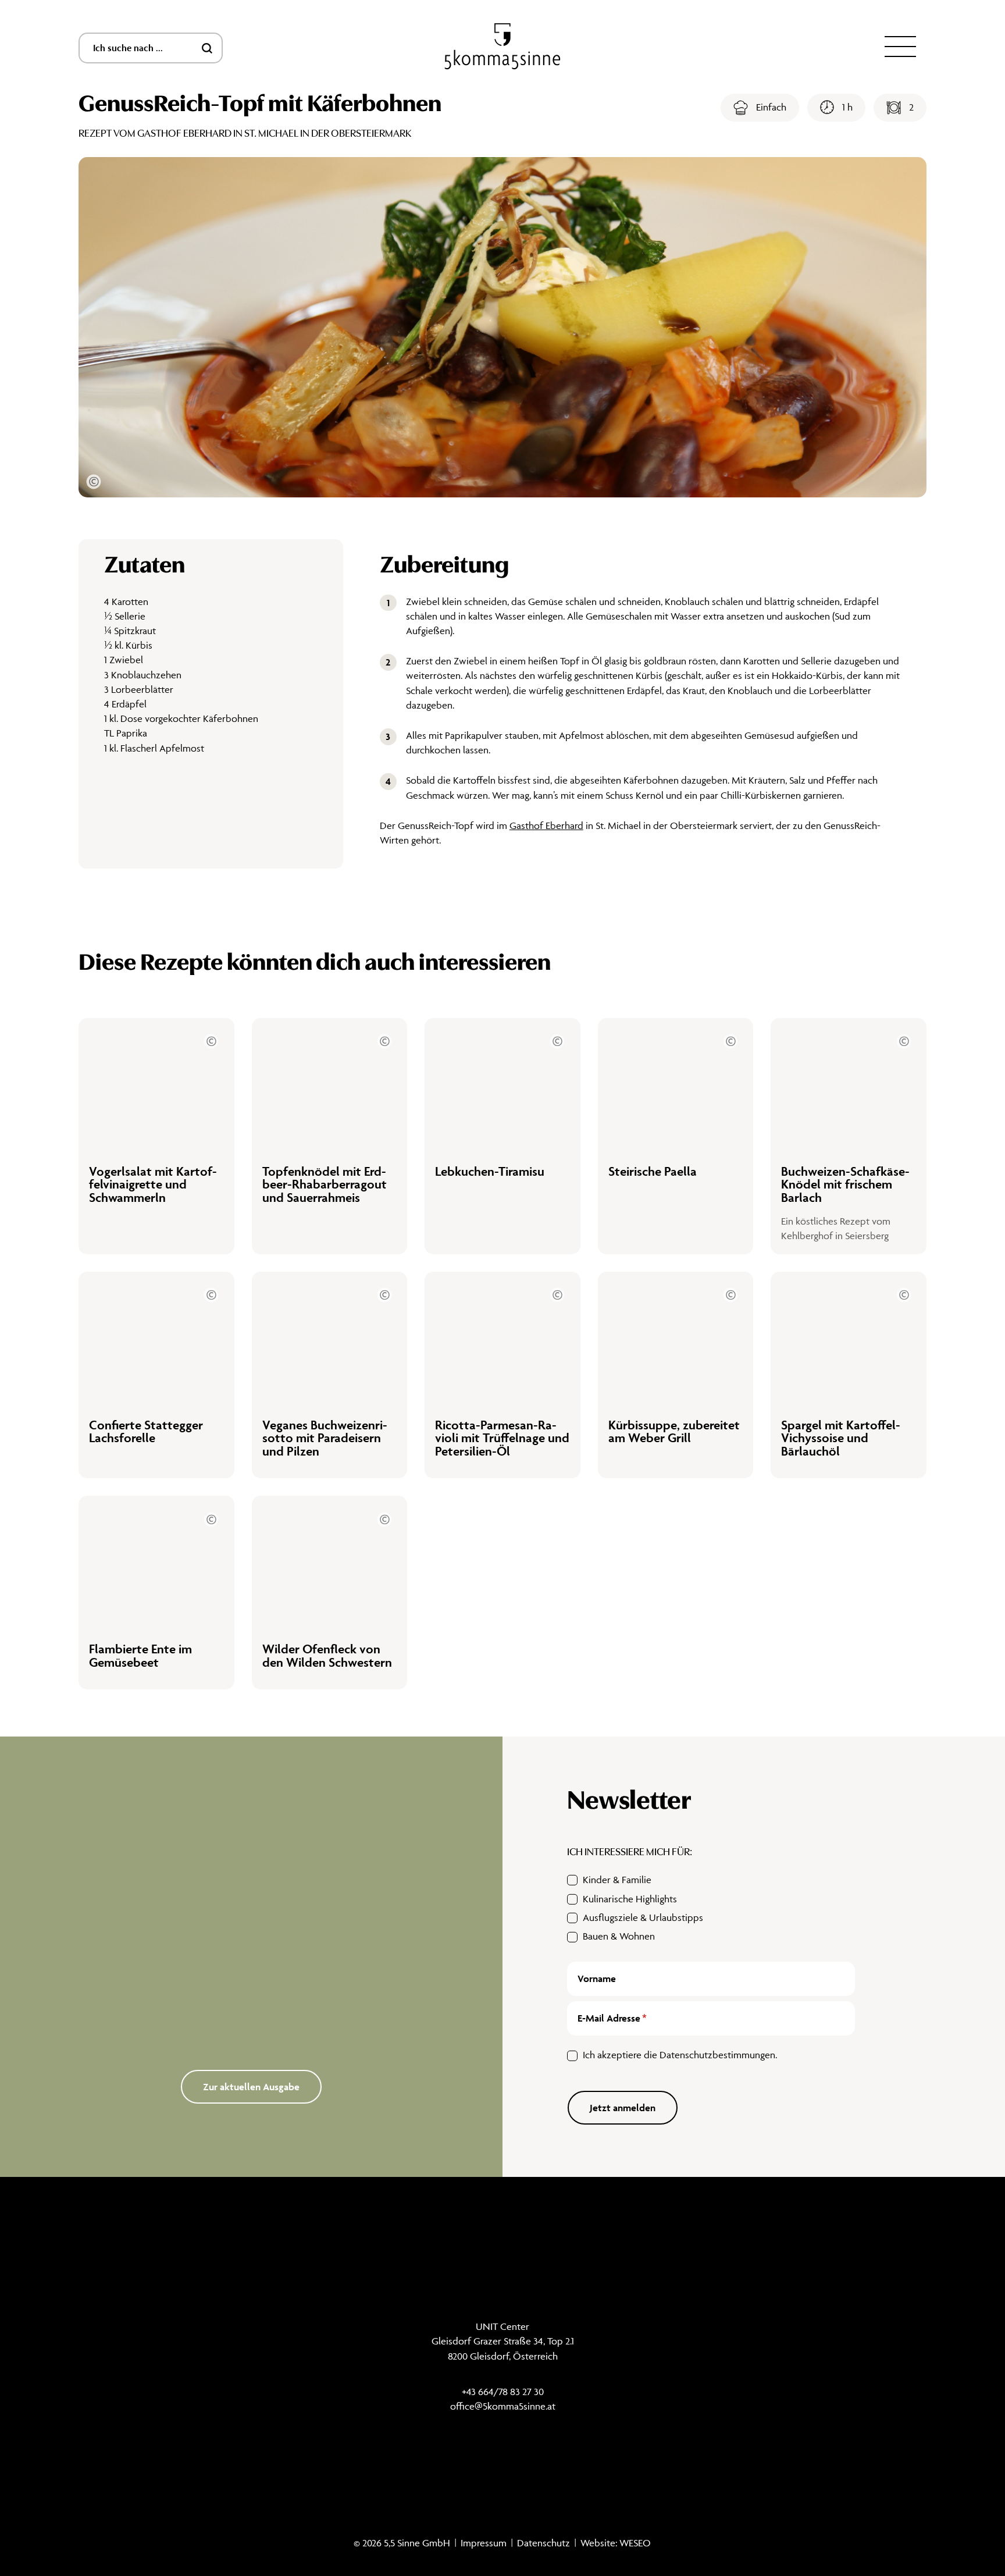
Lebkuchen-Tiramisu (490, 1171)
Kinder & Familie (617, 1880)
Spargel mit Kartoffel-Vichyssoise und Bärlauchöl (841, 1438)
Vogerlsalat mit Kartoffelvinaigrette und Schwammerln (153, 1184)
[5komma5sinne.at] (502, 47)
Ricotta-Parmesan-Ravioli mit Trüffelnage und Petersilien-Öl (502, 1438)
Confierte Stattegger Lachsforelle (146, 1431)
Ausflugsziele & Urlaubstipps (643, 1917)
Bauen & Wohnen (619, 1936)
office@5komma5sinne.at (503, 2406)
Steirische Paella (653, 1171)
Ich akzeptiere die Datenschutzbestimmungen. (680, 2055)
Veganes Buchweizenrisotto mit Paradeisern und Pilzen (325, 1438)
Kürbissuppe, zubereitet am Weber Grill (674, 1431)
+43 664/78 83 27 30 (503, 2392)
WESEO (635, 2543)
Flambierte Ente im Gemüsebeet (140, 1655)
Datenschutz (544, 2543)
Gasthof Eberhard (546, 826)
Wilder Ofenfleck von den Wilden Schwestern (327, 1655)
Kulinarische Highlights (630, 1899)
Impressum (484, 2543)
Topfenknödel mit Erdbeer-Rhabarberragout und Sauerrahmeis (325, 1184)
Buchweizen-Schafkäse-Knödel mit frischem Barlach (845, 1184)
